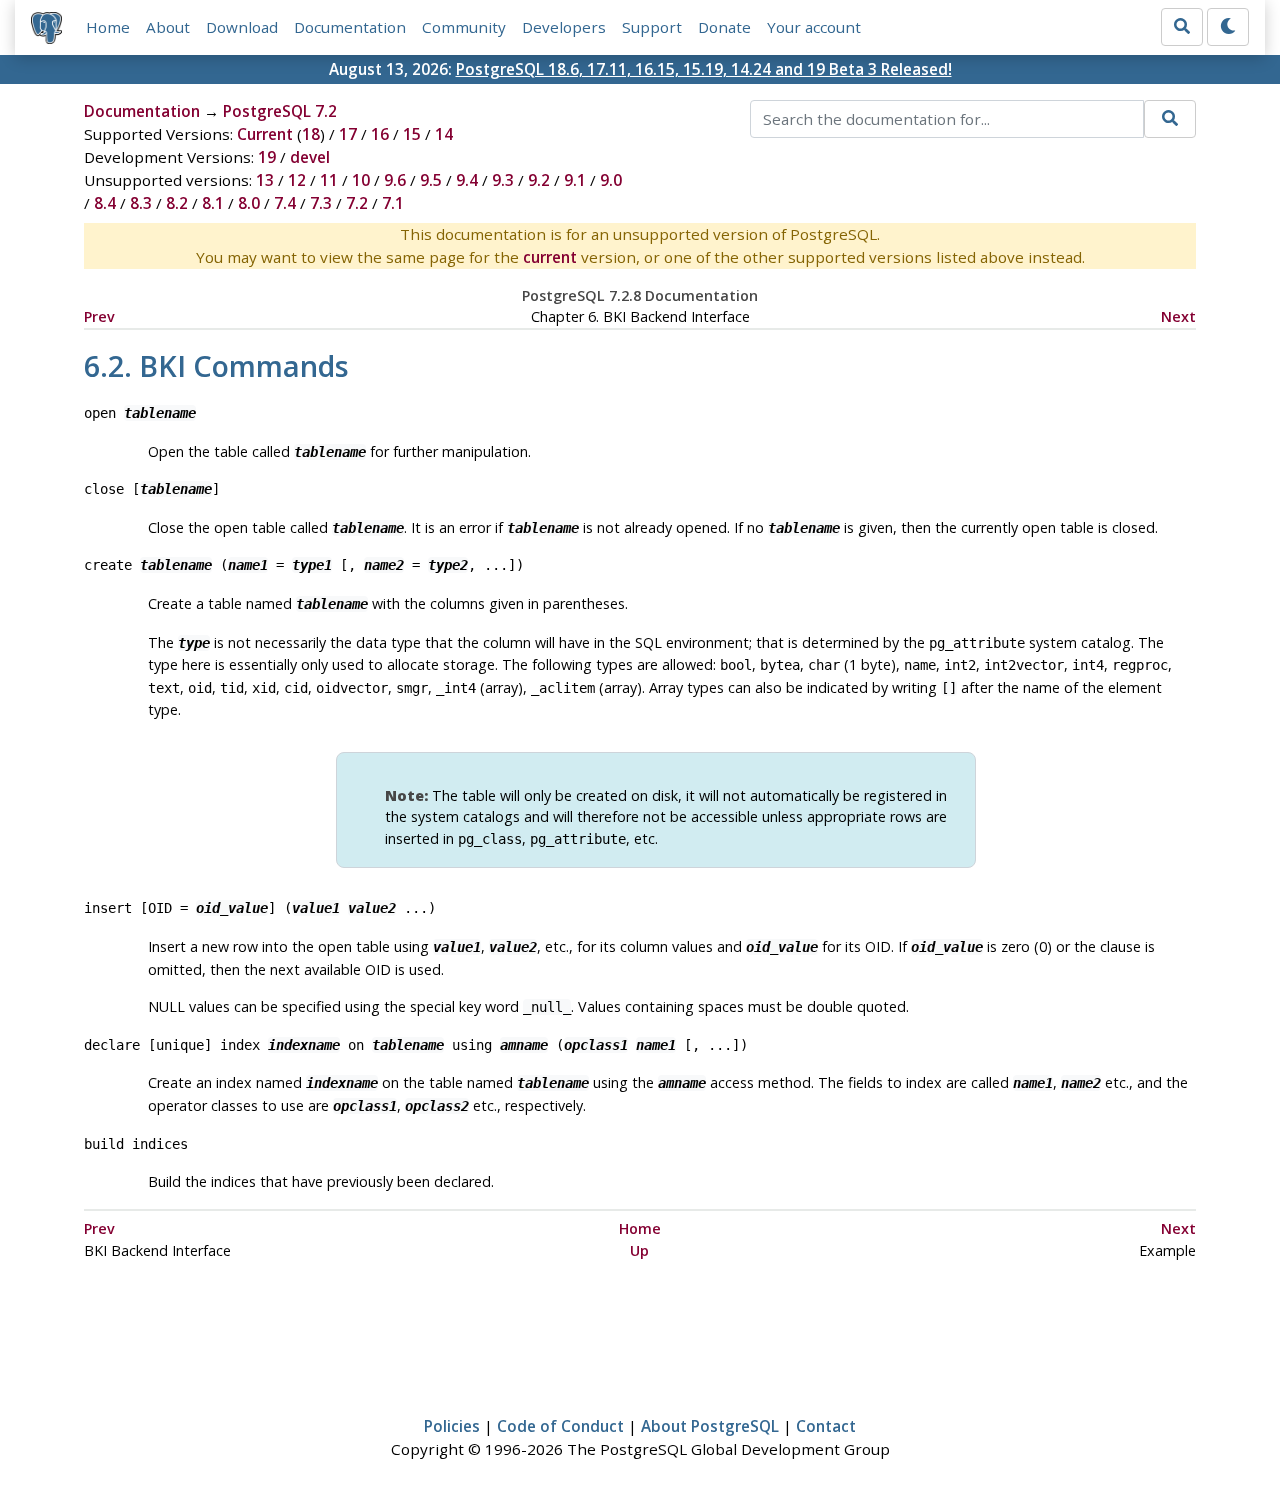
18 (311, 134)
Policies (452, 1426)
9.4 (467, 180)
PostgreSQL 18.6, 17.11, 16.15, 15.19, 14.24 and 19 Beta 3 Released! (704, 69)
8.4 (105, 203)
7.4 (285, 203)
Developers (564, 27)
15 (412, 134)
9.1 (575, 180)
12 (297, 180)
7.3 (321, 203)
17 (348, 134)
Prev (99, 316)
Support (652, 27)
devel (310, 157)
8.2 (177, 203)
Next (1178, 316)
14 (444, 134)
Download (242, 27)
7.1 (393, 203)
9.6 (395, 180)
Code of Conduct (560, 1426)
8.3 (141, 203)
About (168, 27)
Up (639, 1250)
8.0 (249, 203)
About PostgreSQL (710, 1426)
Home (108, 27)
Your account (814, 27)
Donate (724, 27)
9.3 (503, 180)
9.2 (539, 180)
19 (267, 157)
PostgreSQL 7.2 (280, 111)
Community (464, 27)
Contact (826, 1426)
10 (361, 180)
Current (265, 134)
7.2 (357, 203)
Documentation (350, 27)
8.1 (213, 203)
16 (380, 134)
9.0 (611, 180)
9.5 (431, 180)
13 (265, 180)
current (550, 257)
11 (329, 180)
